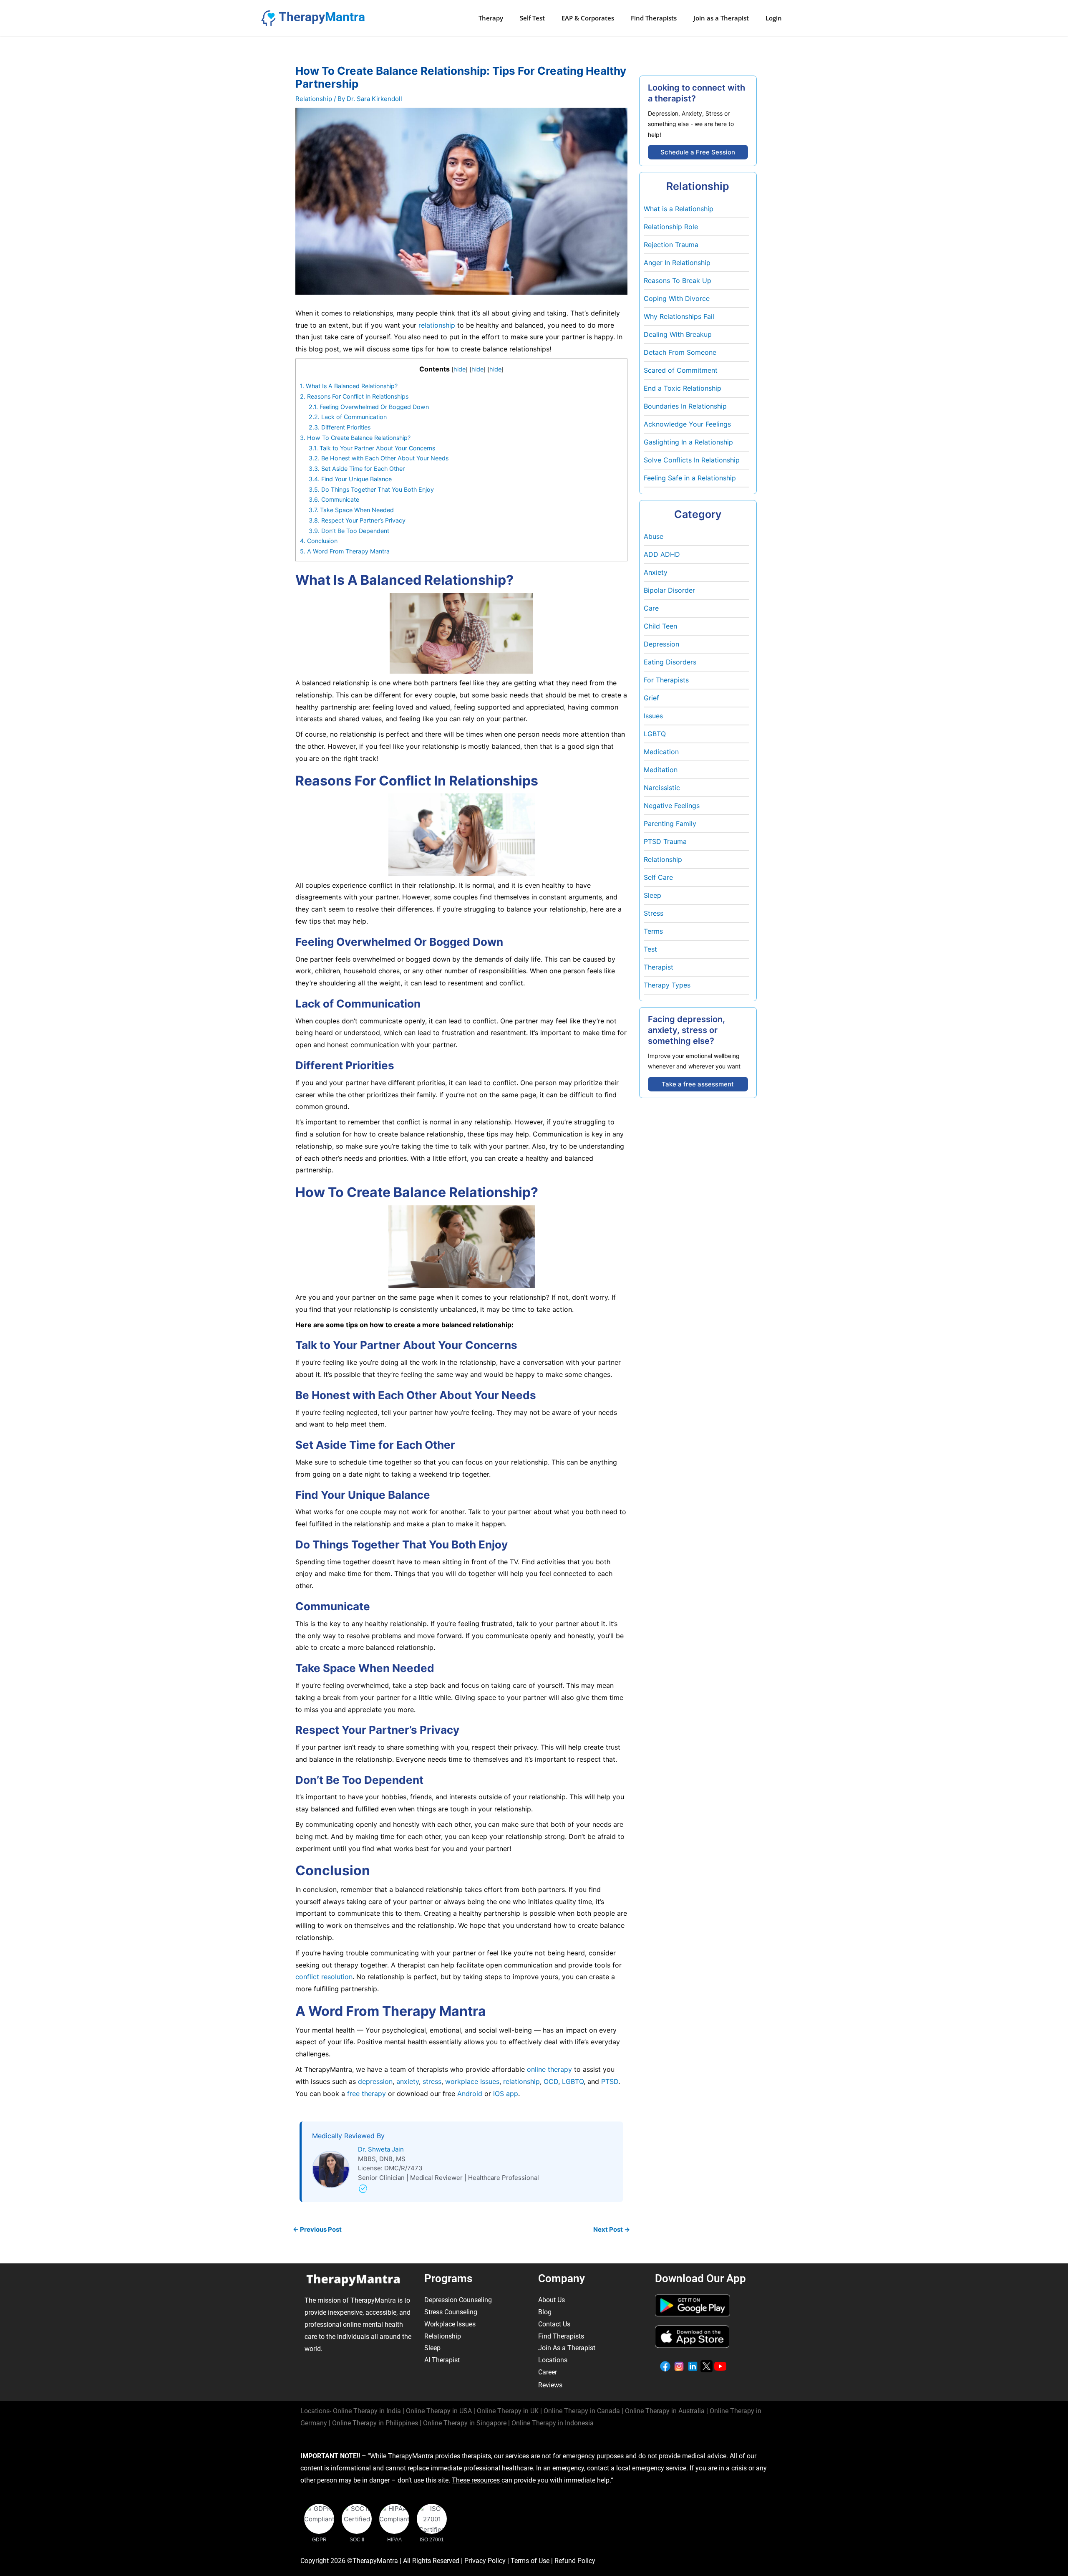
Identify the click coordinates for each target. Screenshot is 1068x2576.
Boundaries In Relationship (685, 406)
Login (774, 18)
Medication (661, 752)
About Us (552, 2300)
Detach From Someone (680, 352)
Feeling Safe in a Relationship (690, 478)
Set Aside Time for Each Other (357, 468)
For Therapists (666, 680)
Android (469, 2094)
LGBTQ (572, 2081)
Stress (654, 913)
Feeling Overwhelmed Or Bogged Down (369, 407)
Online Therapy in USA (439, 2411)
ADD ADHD (662, 554)
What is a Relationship (679, 209)
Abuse (654, 536)
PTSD (609, 2081)
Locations (553, 2360)
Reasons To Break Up (678, 280)
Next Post (612, 2229)
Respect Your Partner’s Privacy (357, 520)
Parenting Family (670, 823)
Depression (661, 644)
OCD (550, 2081)
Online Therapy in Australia (665, 2411)
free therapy (365, 2094)
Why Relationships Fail (679, 316)
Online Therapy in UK (508, 2411)
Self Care (658, 877)
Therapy (491, 18)
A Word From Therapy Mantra (345, 551)
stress (431, 2081)
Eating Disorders (670, 662)
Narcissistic (662, 788)
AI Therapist (442, 2360)
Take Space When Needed (351, 510)
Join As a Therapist (567, 2348)
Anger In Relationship (677, 263)
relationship (437, 325)
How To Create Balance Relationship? (355, 438)
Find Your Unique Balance (350, 479)
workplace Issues (471, 2081)
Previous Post (317, 2229)
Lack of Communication (348, 417)
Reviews (550, 2385)
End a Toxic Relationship (683, 388)
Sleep (652, 895)
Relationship (314, 99)
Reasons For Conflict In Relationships (354, 396)
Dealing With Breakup (678, 334)
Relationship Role (671, 227)
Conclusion (319, 541)
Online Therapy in (375, 2423)
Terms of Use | (533, 2561)
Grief (651, 698)
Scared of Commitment (681, 370)
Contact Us (554, 2324)
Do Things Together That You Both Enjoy (371, 489)
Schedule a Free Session (698, 152)
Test (650, 949)
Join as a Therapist (721, 18)
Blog (545, 2312)
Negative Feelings (672, 806)
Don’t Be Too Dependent (349, 531)
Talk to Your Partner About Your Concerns (372, 448)
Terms (653, 931)
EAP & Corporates (588, 18)
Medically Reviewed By (348, 2136)
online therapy (549, 2069)
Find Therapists (654, 18)
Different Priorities (340, 427)
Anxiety (656, 572)
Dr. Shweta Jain (381, 2149)
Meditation (661, 770)
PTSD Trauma (665, 841)
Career (548, 2372)
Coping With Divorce (677, 298)
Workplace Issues (450, 2324)
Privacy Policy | (487, 2561)
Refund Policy (575, 2561)
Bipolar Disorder (669, 590)
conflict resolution (324, 1977)
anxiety (407, 2081)
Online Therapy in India (367, 2411)
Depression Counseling (458, 2300)
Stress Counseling (451, 2312)
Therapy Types (667, 985)
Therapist (659, 967)
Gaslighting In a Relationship (688, 442)
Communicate (334, 499)
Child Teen (660, 626)
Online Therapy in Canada (582, 2411)
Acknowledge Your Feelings (687, 424)
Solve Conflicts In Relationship (692, 460)
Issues (653, 716)
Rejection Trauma (671, 245)
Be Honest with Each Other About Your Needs (379, 458)
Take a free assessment (698, 1084)
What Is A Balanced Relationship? (349, 386)
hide (460, 369)
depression (374, 2081)
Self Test (532, 18)
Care (651, 608)
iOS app (505, 2094)
